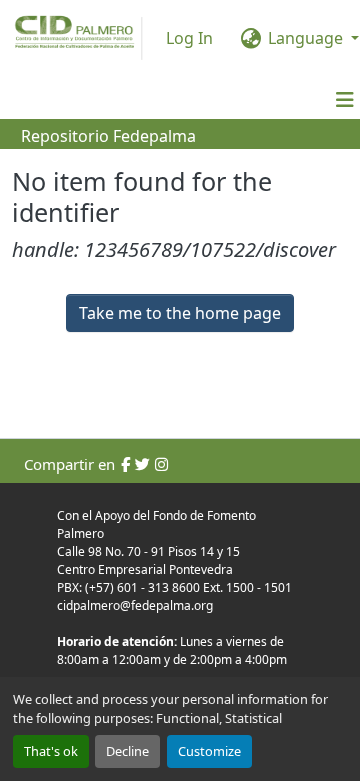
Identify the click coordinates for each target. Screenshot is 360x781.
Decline (127, 751)
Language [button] (305, 38)
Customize (209, 751)
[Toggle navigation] (345, 100)
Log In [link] (189, 38)
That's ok (51, 751)
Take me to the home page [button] (180, 313)
